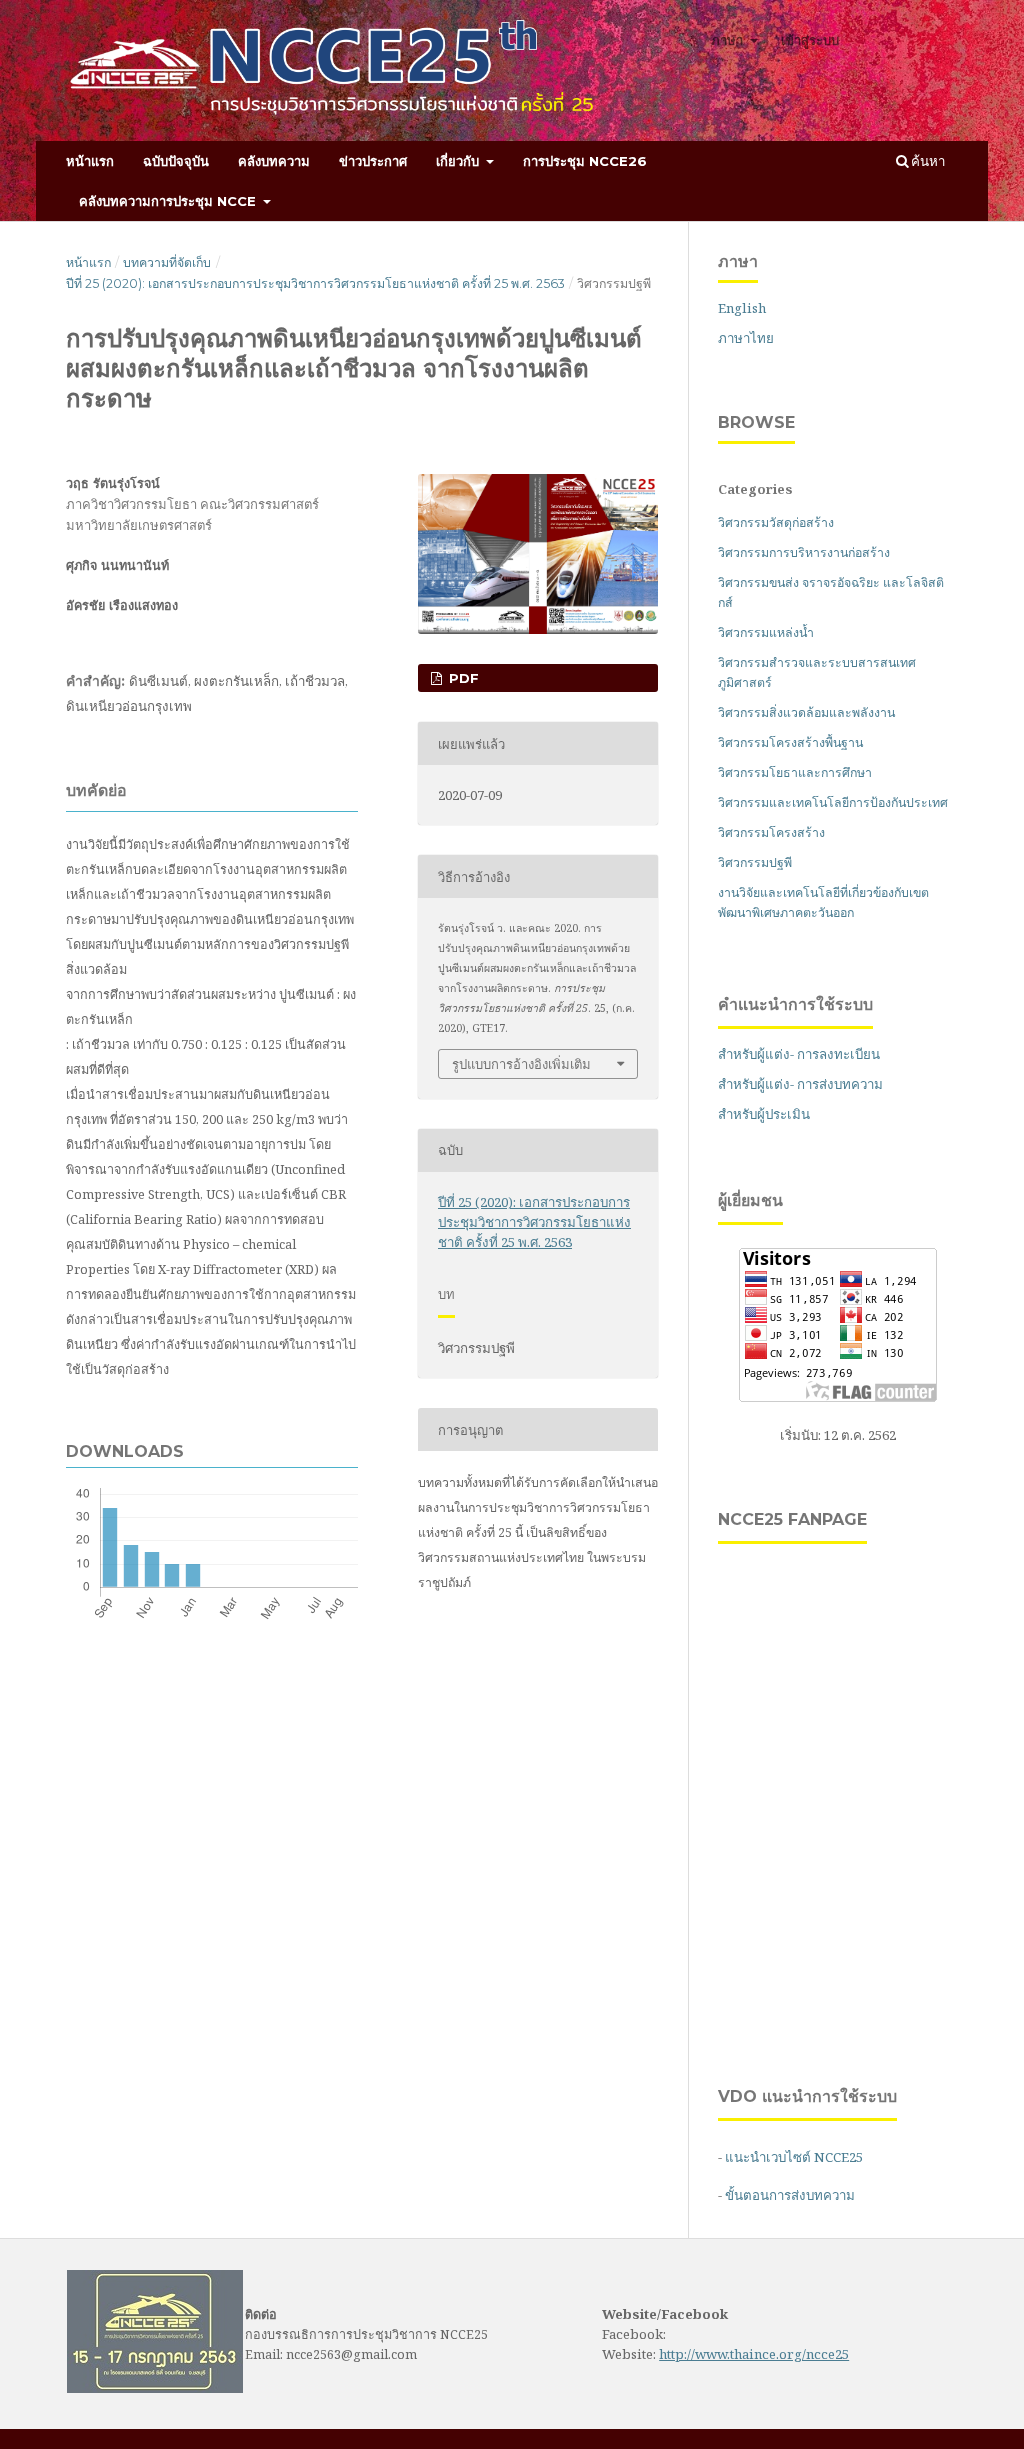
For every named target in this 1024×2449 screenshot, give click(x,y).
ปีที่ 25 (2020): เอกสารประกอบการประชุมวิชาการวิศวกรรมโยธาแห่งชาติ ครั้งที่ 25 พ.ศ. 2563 (315, 283)
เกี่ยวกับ (459, 161)
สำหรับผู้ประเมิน (764, 1114)
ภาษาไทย (746, 338)
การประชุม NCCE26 (585, 161)
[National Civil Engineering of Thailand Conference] (155, 2388)
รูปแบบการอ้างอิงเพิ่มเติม (521, 1064)
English (742, 308)
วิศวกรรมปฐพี (755, 862)
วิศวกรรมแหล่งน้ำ (766, 632)
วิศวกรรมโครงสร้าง (771, 832)
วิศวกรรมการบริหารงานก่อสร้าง (804, 552)
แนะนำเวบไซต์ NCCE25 (794, 2157)
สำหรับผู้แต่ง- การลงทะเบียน (799, 1054)
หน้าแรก (90, 161)
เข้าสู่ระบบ (810, 40)
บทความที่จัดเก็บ (167, 262)
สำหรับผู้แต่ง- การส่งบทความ (800, 1084)
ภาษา (729, 40)
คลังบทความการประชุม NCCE (169, 201)
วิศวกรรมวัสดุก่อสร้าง (776, 522)
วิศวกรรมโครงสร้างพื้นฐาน (790, 742)
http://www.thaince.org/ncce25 (754, 2354)
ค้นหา (926, 161)
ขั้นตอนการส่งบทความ (790, 2195)
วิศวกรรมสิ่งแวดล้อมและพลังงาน (806, 712)
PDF (462, 678)
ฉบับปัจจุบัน (176, 161)
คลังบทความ (274, 161)
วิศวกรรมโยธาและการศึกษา (795, 772)
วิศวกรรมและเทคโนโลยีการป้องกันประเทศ (833, 802)
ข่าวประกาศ (373, 161)
